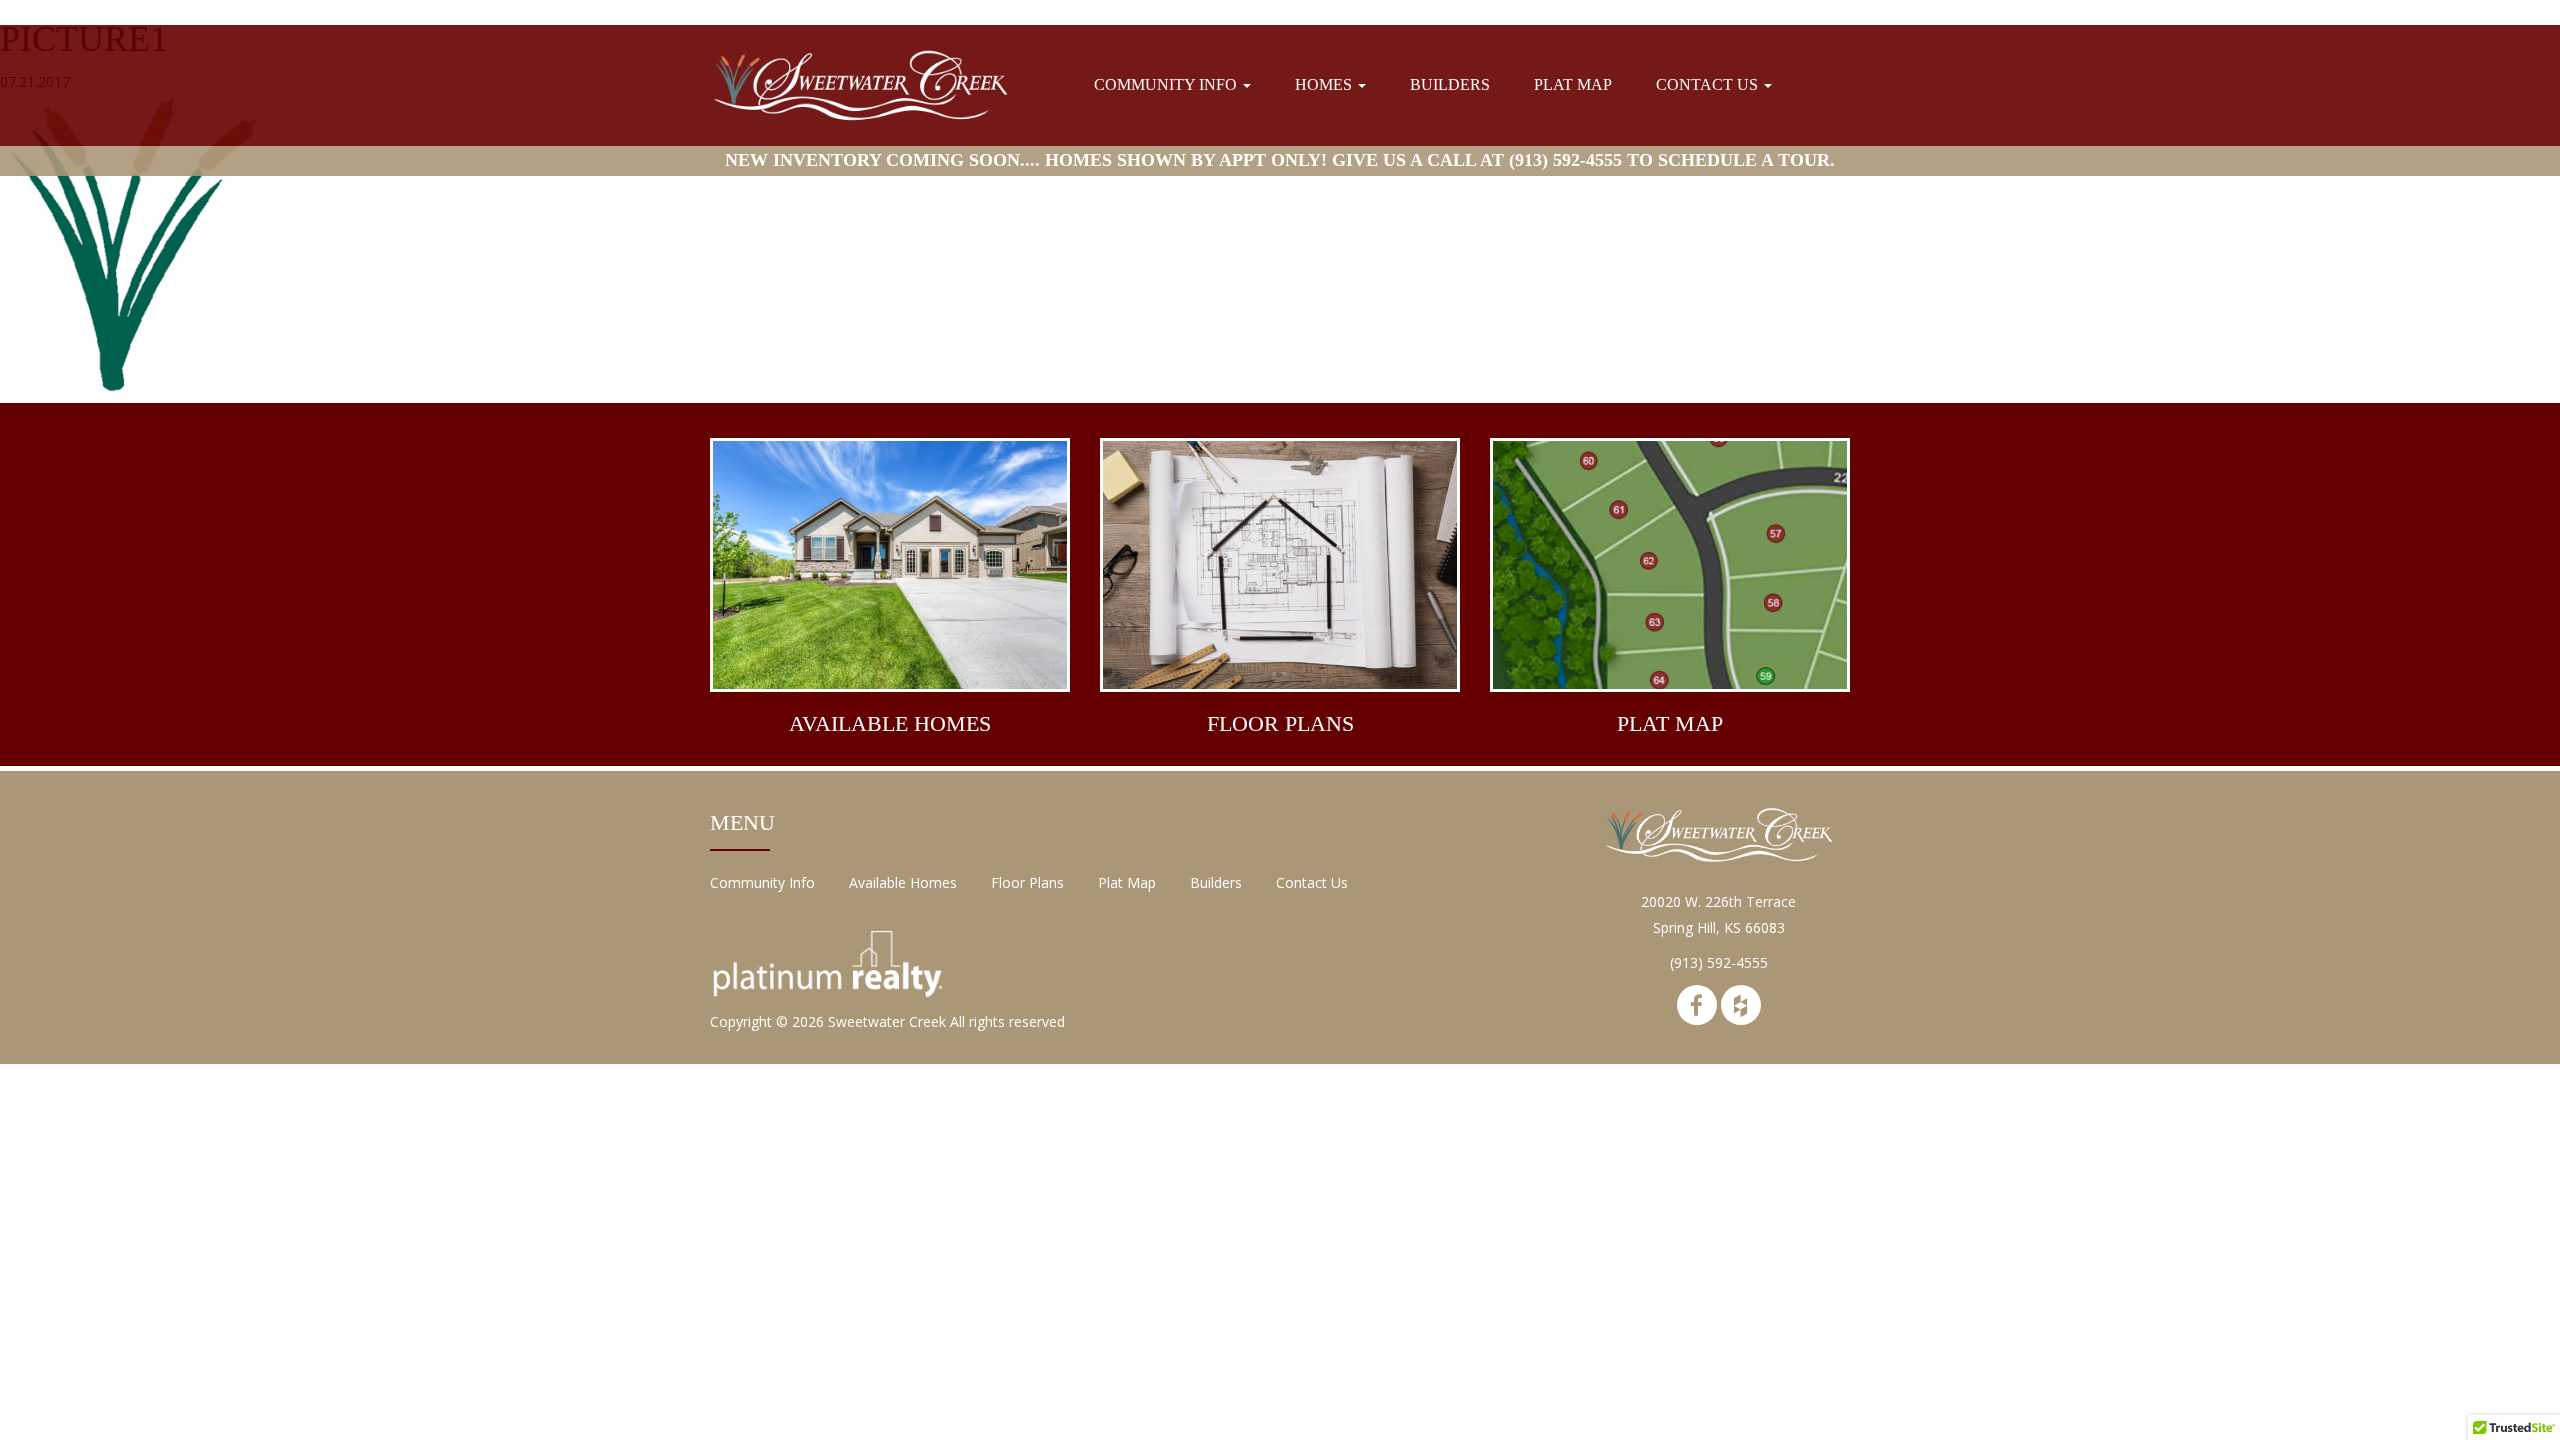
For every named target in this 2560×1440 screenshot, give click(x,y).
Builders (1450, 84)
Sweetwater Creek (887, 1021)
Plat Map (1573, 84)
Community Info (1167, 84)
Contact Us (1709, 84)
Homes (1325, 84)
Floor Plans (1027, 882)
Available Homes (903, 882)
